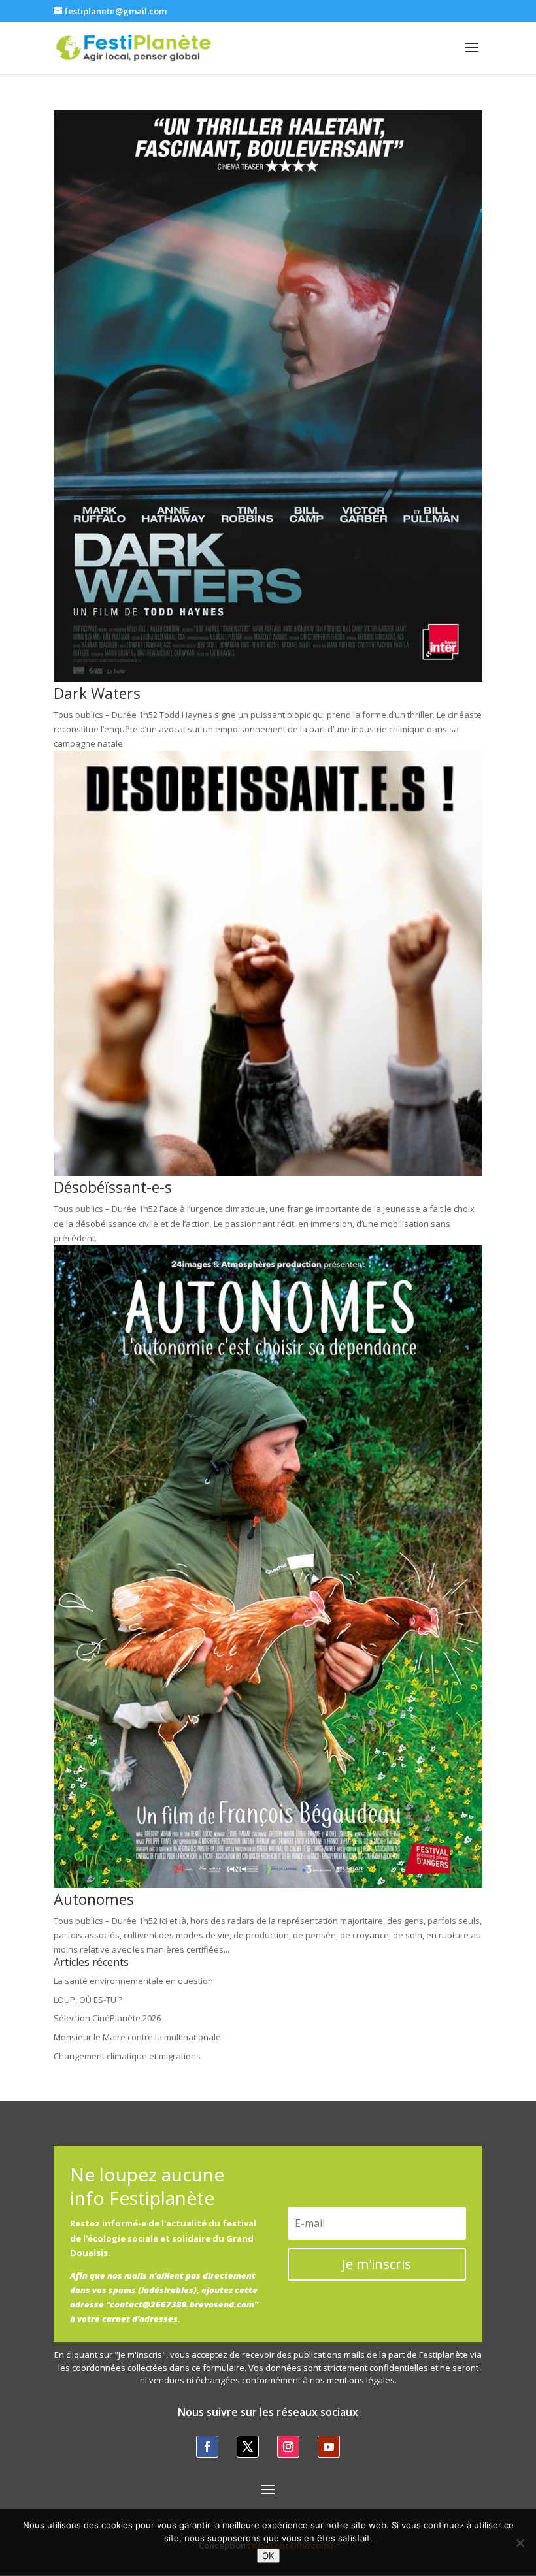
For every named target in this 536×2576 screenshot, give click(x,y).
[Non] (520, 2543)
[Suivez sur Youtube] (329, 2447)
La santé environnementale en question (133, 1981)
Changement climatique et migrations (127, 2056)
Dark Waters (97, 693)
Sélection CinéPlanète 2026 (107, 2018)
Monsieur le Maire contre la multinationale (137, 2037)
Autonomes (94, 1899)
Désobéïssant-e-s (113, 1187)
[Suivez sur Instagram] (288, 2447)
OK (268, 2556)
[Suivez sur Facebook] (207, 2447)
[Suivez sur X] (248, 2447)
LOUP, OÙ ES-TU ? (88, 2000)
